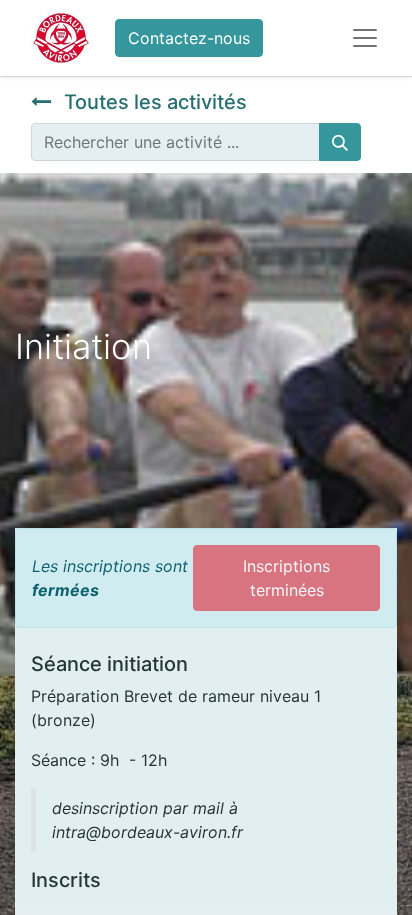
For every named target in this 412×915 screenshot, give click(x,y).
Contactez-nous (189, 38)
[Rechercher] (340, 142)
